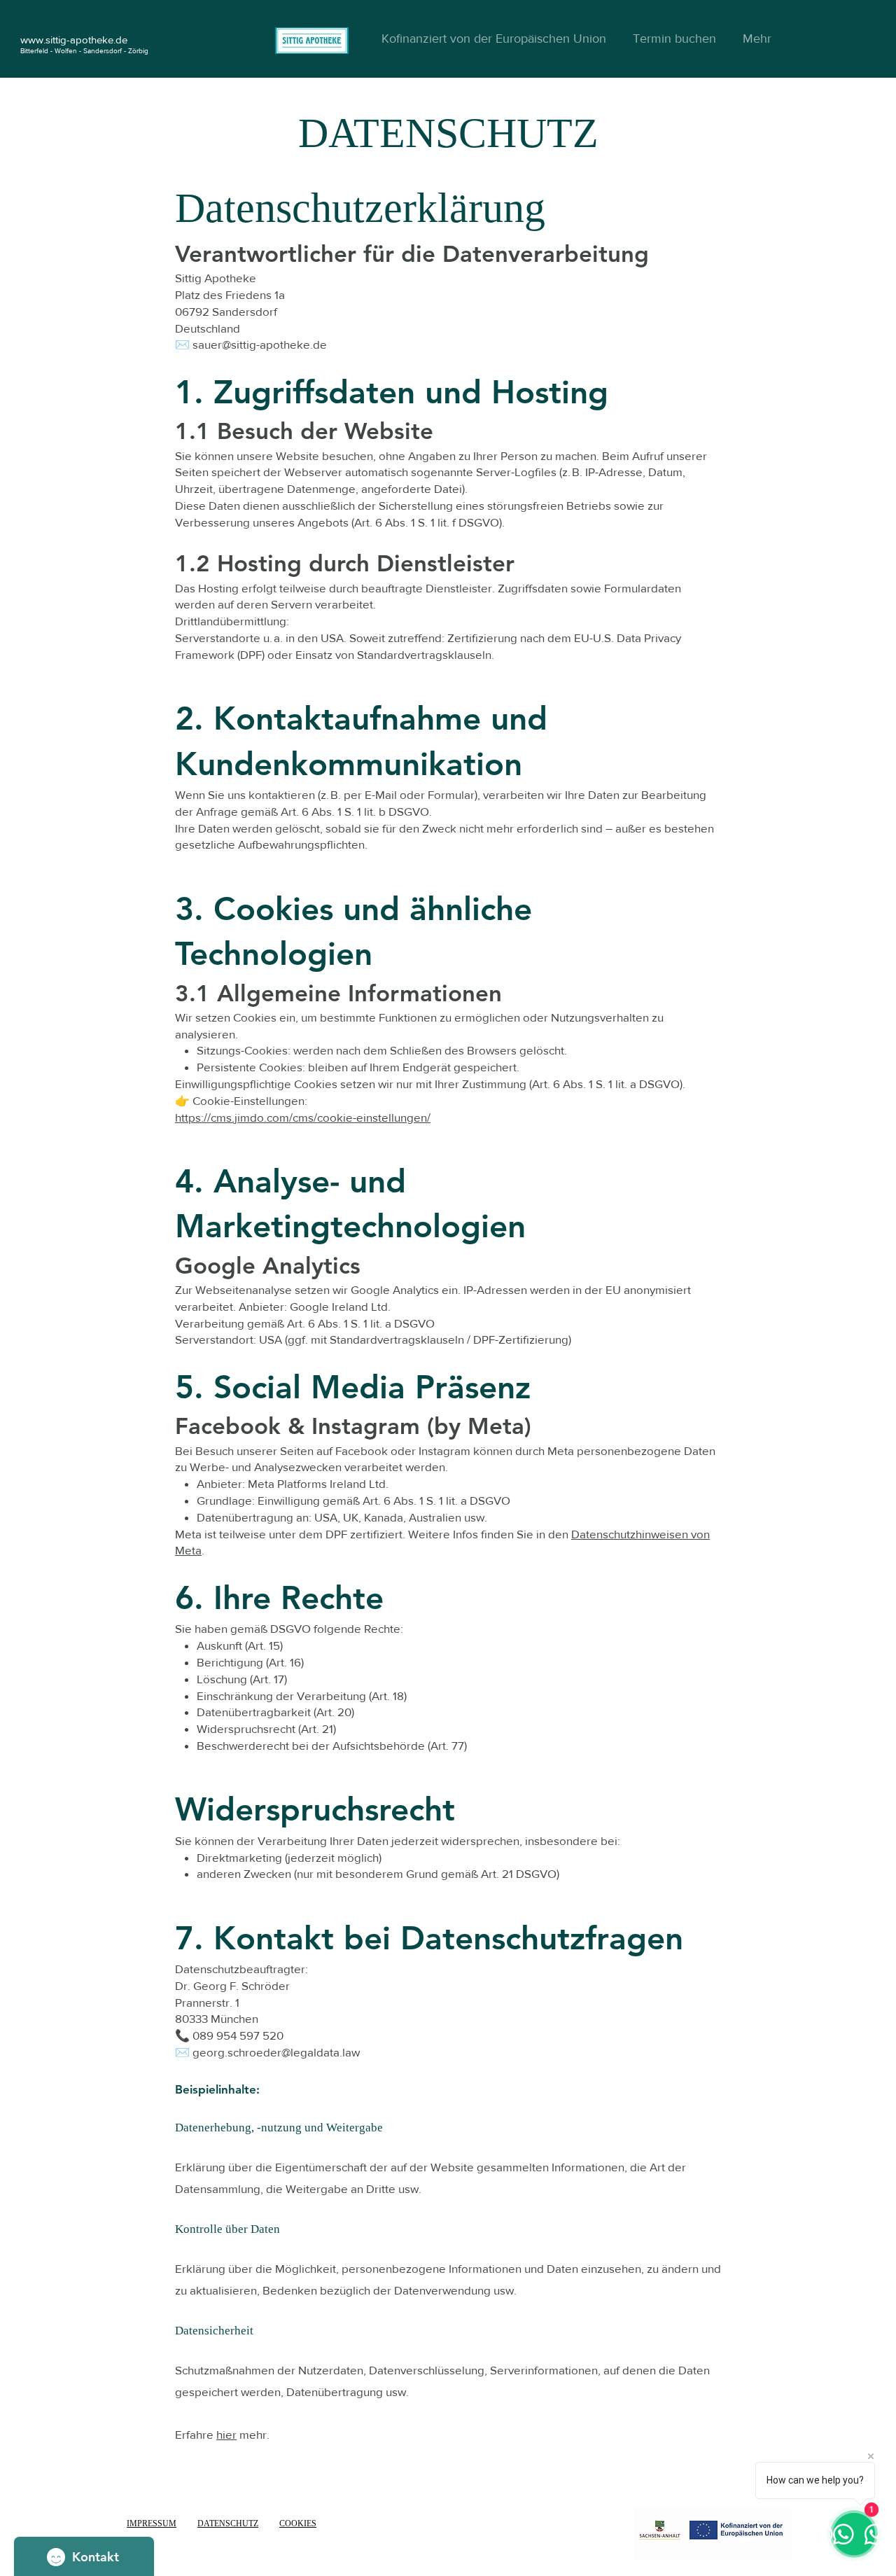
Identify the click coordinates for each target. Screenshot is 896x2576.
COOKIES (298, 2523)
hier (226, 2434)
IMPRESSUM (152, 2523)
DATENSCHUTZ (228, 2523)
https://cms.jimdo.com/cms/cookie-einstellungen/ (303, 1117)
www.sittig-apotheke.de (74, 40)
